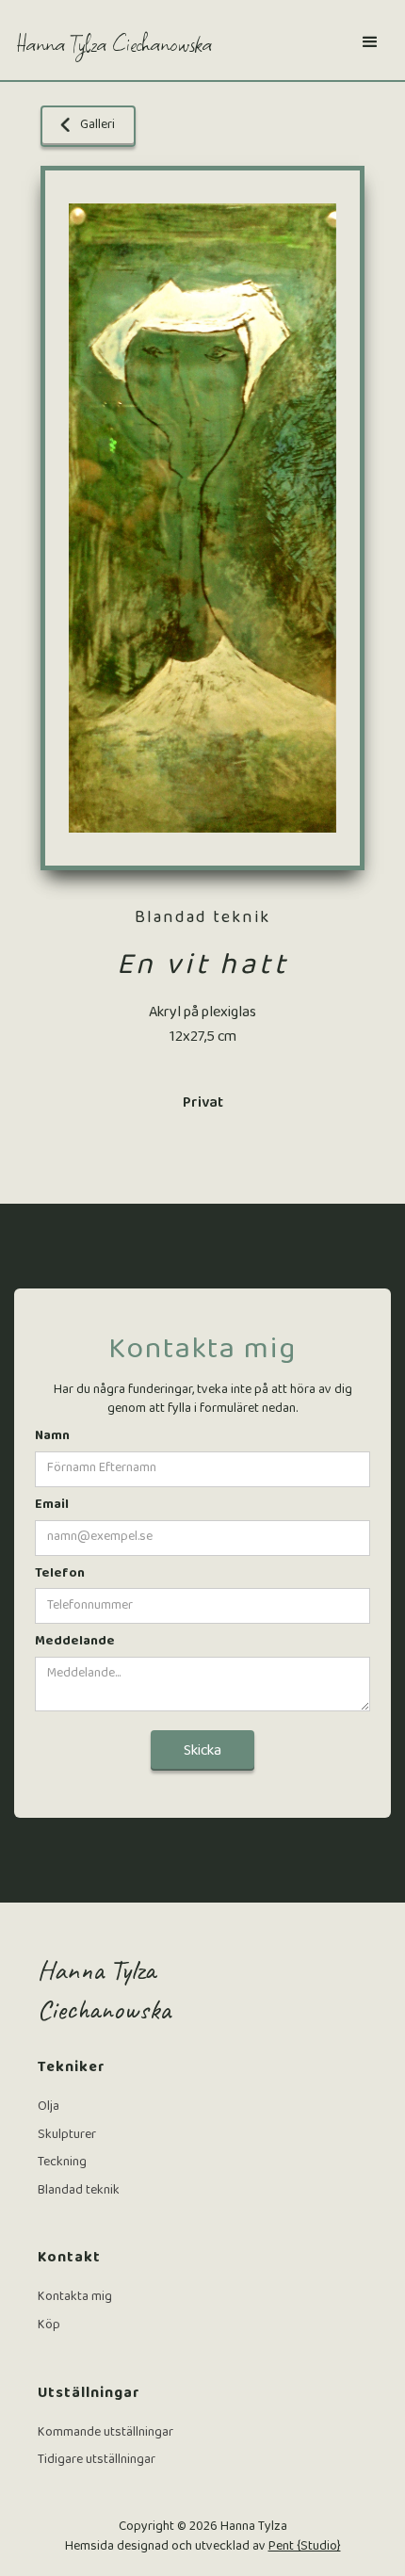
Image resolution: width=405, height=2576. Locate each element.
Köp (49, 2326)
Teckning (62, 2163)
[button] (370, 42)
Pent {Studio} (305, 2547)
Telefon (60, 1575)
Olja (49, 2108)
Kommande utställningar (105, 2434)
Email (52, 1506)
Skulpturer (67, 2136)
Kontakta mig (75, 2298)
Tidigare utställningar (97, 2461)
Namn (52, 1437)
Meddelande (75, 1643)
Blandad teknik (79, 2192)
